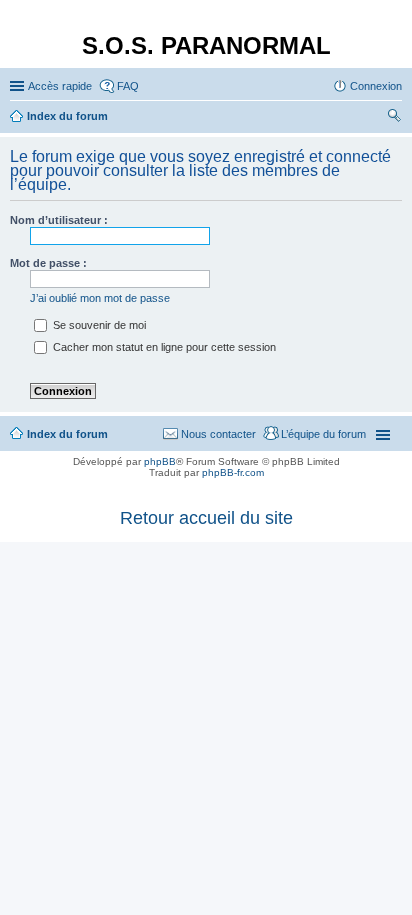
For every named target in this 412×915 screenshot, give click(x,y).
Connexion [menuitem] (376, 86)
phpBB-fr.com (233, 472)
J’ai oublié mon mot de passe (100, 298)
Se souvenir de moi (98, 325)
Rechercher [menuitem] (394, 118)
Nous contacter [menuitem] (218, 434)
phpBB (160, 461)
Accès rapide (60, 86)
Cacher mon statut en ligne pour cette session (163, 347)
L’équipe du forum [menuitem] (323, 434)
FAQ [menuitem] (128, 86)
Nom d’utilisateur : (59, 220)
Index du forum (67, 434)
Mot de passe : (48, 263)
